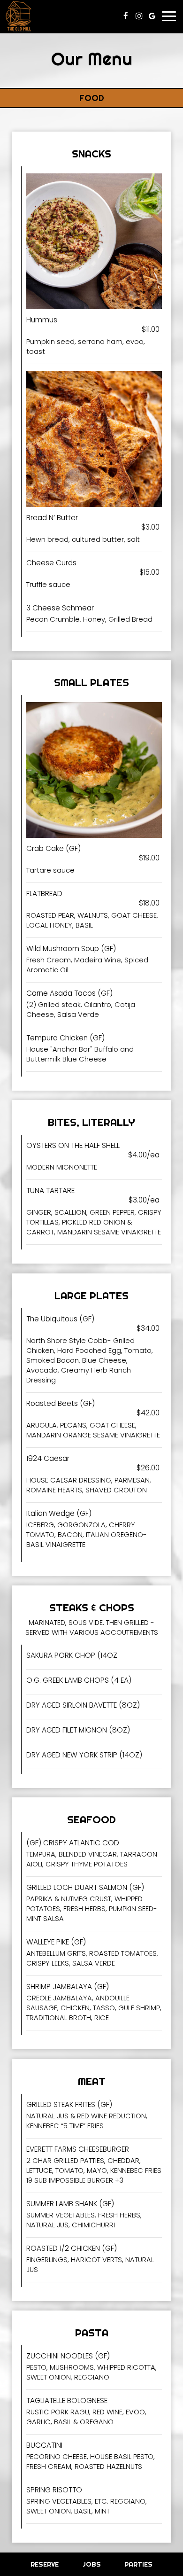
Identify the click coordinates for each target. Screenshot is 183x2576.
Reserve (45, 2564)
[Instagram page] (139, 16)
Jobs (92, 2564)
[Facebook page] (126, 16)
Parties (138, 2564)
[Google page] (152, 16)
